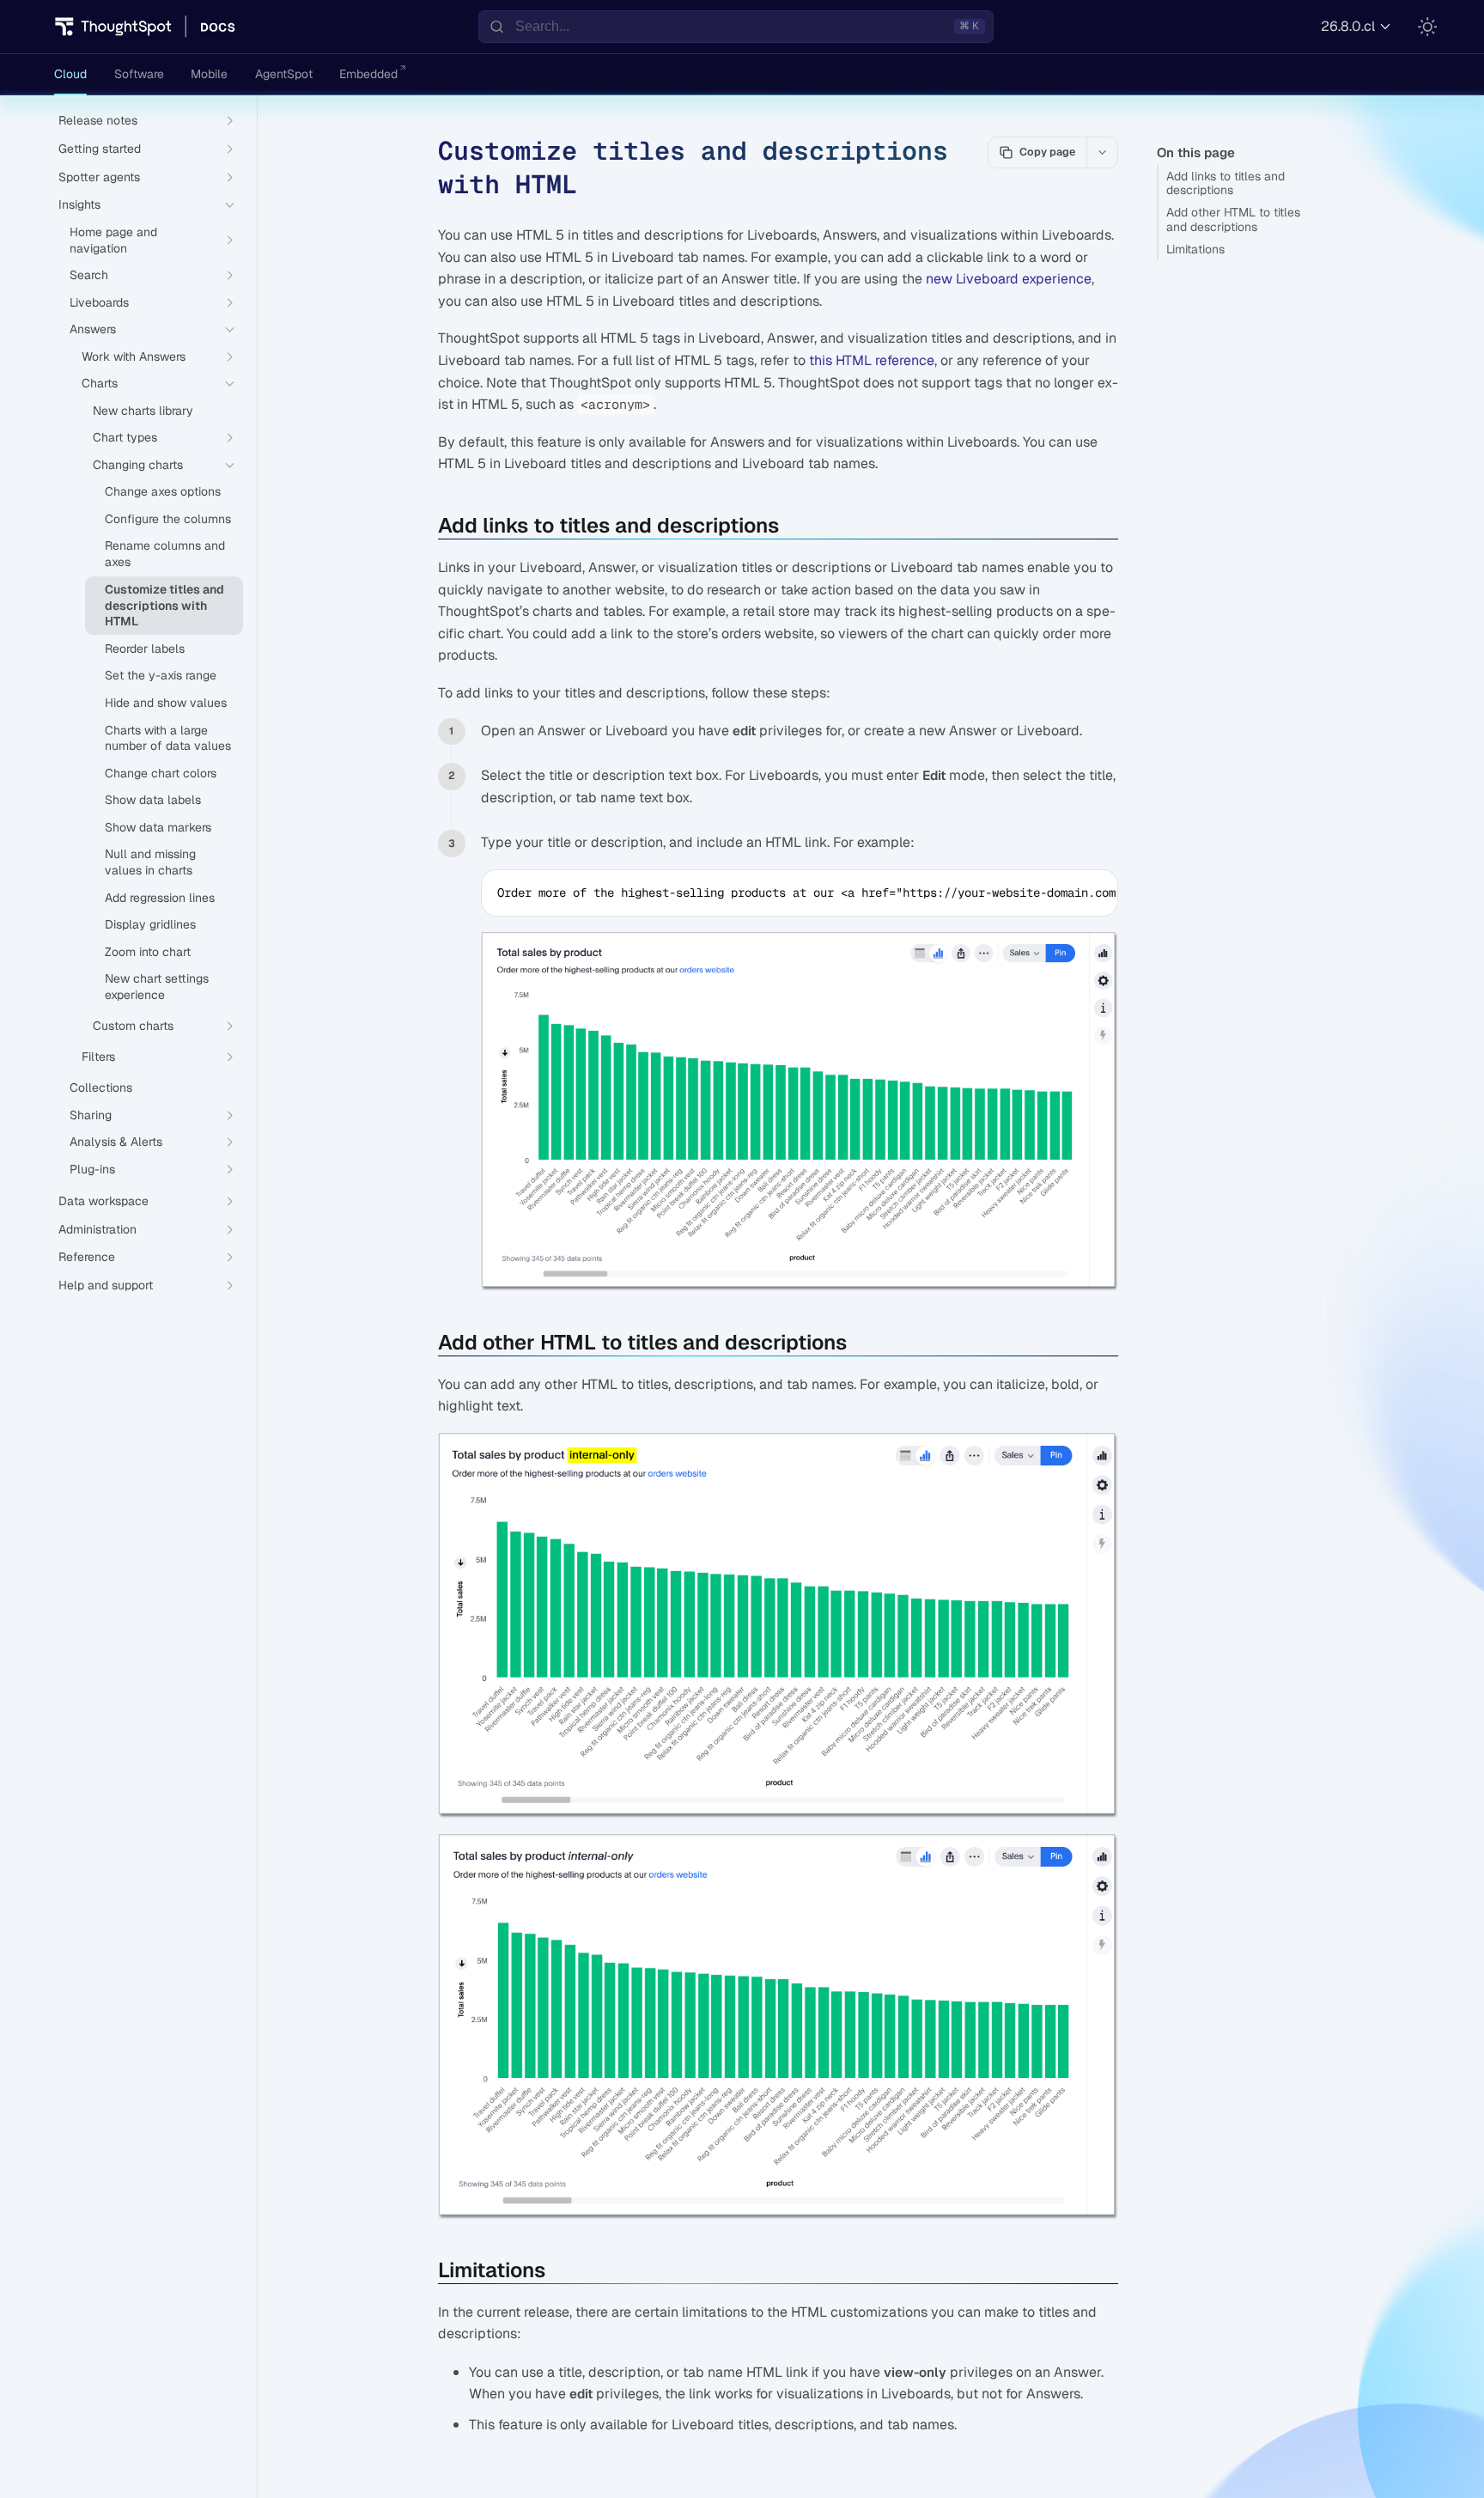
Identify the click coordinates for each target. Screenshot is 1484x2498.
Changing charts (138, 465)
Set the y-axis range (161, 675)
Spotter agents (99, 177)
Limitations (1195, 249)
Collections (101, 1088)
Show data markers (158, 827)
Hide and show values (166, 703)
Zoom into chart (148, 952)
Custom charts (133, 1026)
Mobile (209, 74)
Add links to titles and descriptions (1226, 183)
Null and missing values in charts (150, 862)
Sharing (91, 1115)
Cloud (70, 74)
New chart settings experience (157, 987)
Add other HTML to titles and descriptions (1233, 219)
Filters (98, 1057)
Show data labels (153, 800)
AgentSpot (284, 74)
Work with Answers (134, 356)
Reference (87, 1257)
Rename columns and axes (165, 554)
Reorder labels (145, 649)
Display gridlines (150, 924)
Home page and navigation (113, 240)
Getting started (100, 149)
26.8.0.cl (1348, 26)
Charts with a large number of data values (168, 738)
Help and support (106, 1285)
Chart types (125, 437)
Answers (93, 329)
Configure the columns (168, 519)
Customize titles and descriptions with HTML (164, 606)
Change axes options (163, 491)
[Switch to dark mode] (1427, 27)
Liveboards (99, 302)
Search (89, 275)
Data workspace (103, 1201)
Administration (97, 1229)
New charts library (143, 411)
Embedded (368, 74)
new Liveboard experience (1009, 279)
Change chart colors (161, 773)
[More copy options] (1102, 152)
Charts (100, 383)
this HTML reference (872, 360)
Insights (79, 204)
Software (139, 74)
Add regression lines (160, 898)
